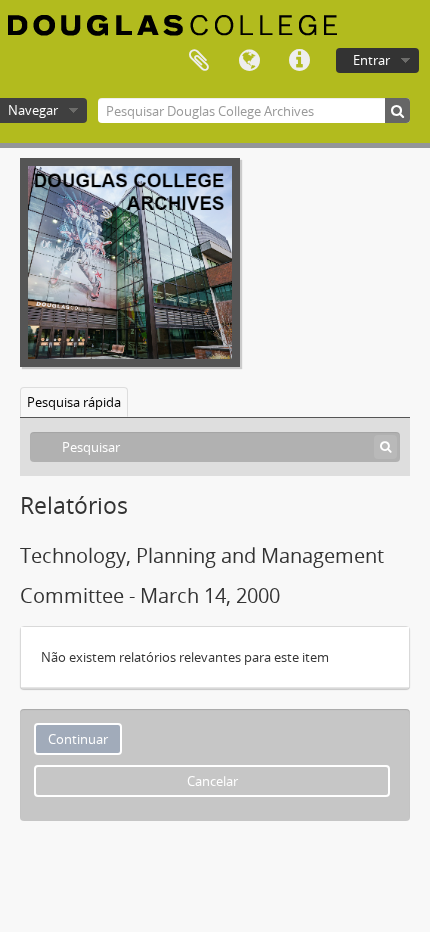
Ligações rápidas (299, 61)
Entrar (371, 60)
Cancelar (212, 781)
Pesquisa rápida (74, 402)
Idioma (249, 61)
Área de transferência (199, 61)
